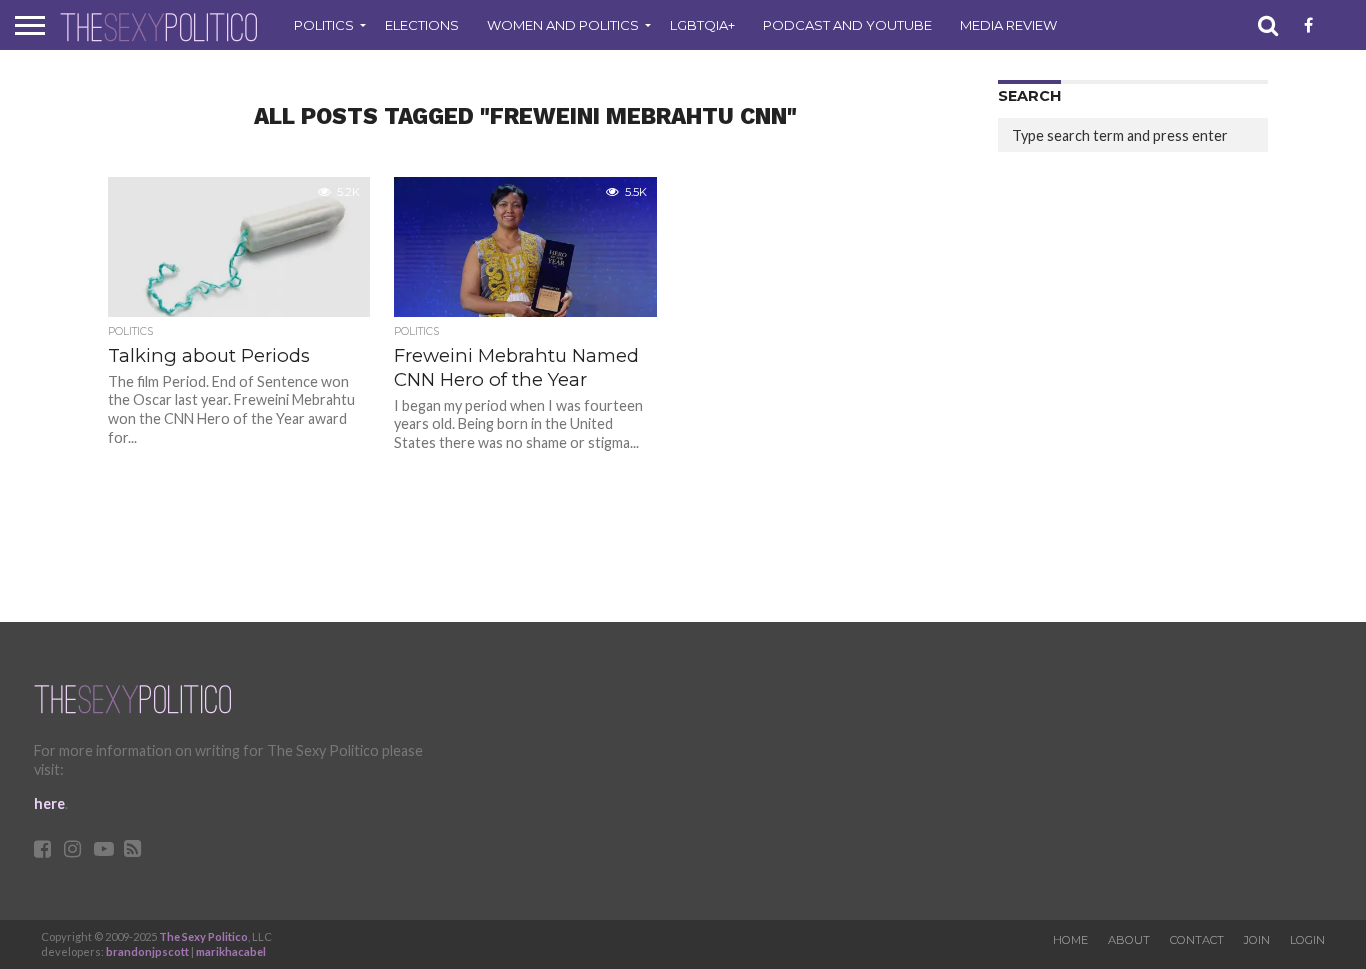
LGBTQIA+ (702, 25)
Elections (422, 25)
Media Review (1008, 25)
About (1129, 940)
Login (1307, 940)
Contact (1197, 940)
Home (1070, 940)
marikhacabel (231, 951)
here (49, 803)
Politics (324, 25)
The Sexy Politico (203, 936)
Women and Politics (563, 25)
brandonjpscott (147, 951)
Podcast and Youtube (847, 25)
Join (1257, 940)
